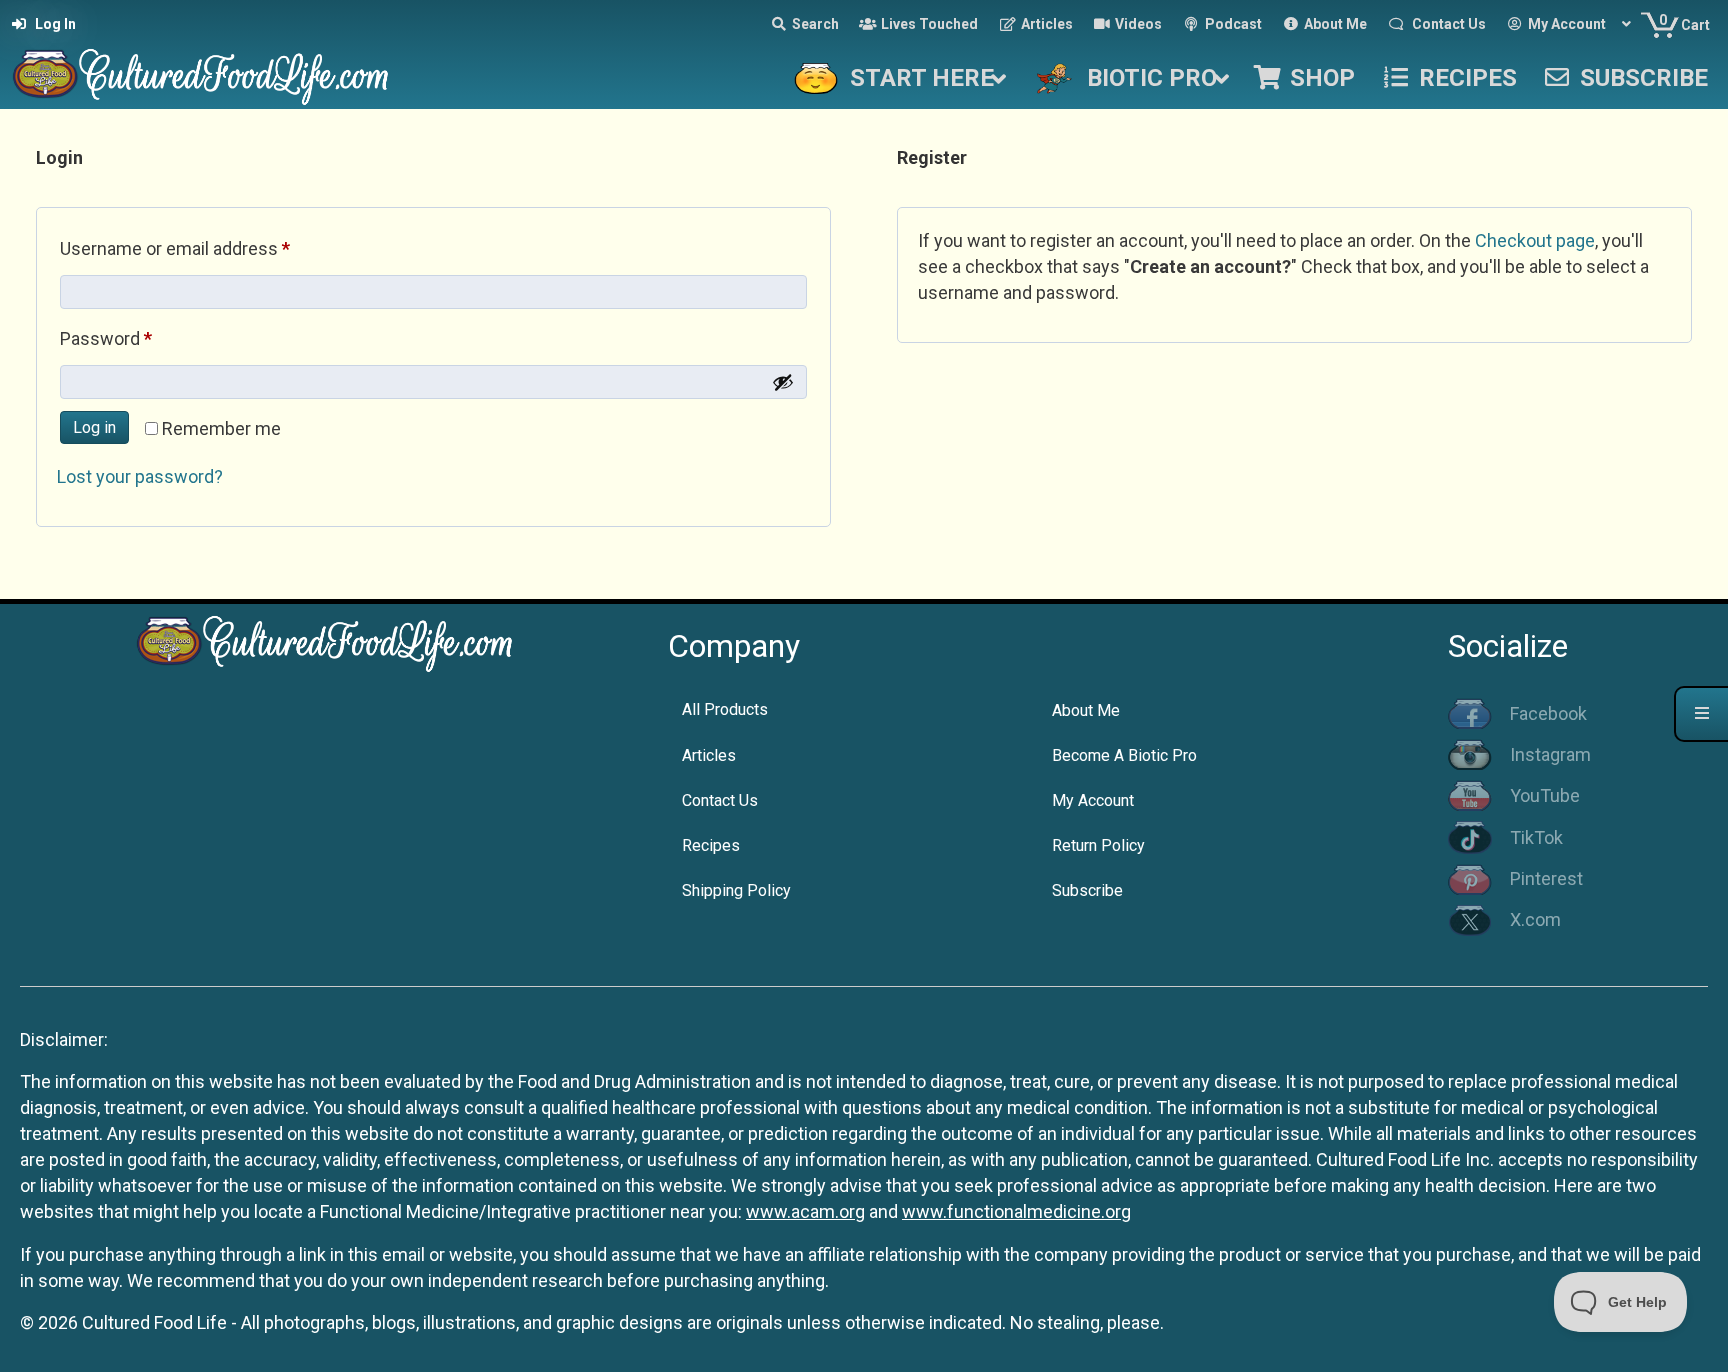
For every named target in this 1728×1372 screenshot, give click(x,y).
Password (141, 338)
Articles (709, 755)
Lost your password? (140, 476)
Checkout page (1535, 240)
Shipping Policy (736, 890)
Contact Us (720, 800)
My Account (1093, 800)
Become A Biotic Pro (1124, 755)
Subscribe (1087, 890)
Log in (94, 427)
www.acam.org (805, 1211)
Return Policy (1098, 845)
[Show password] (783, 382)
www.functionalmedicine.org (1016, 1211)
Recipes (711, 845)
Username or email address (210, 248)
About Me (1086, 710)
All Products (725, 709)
